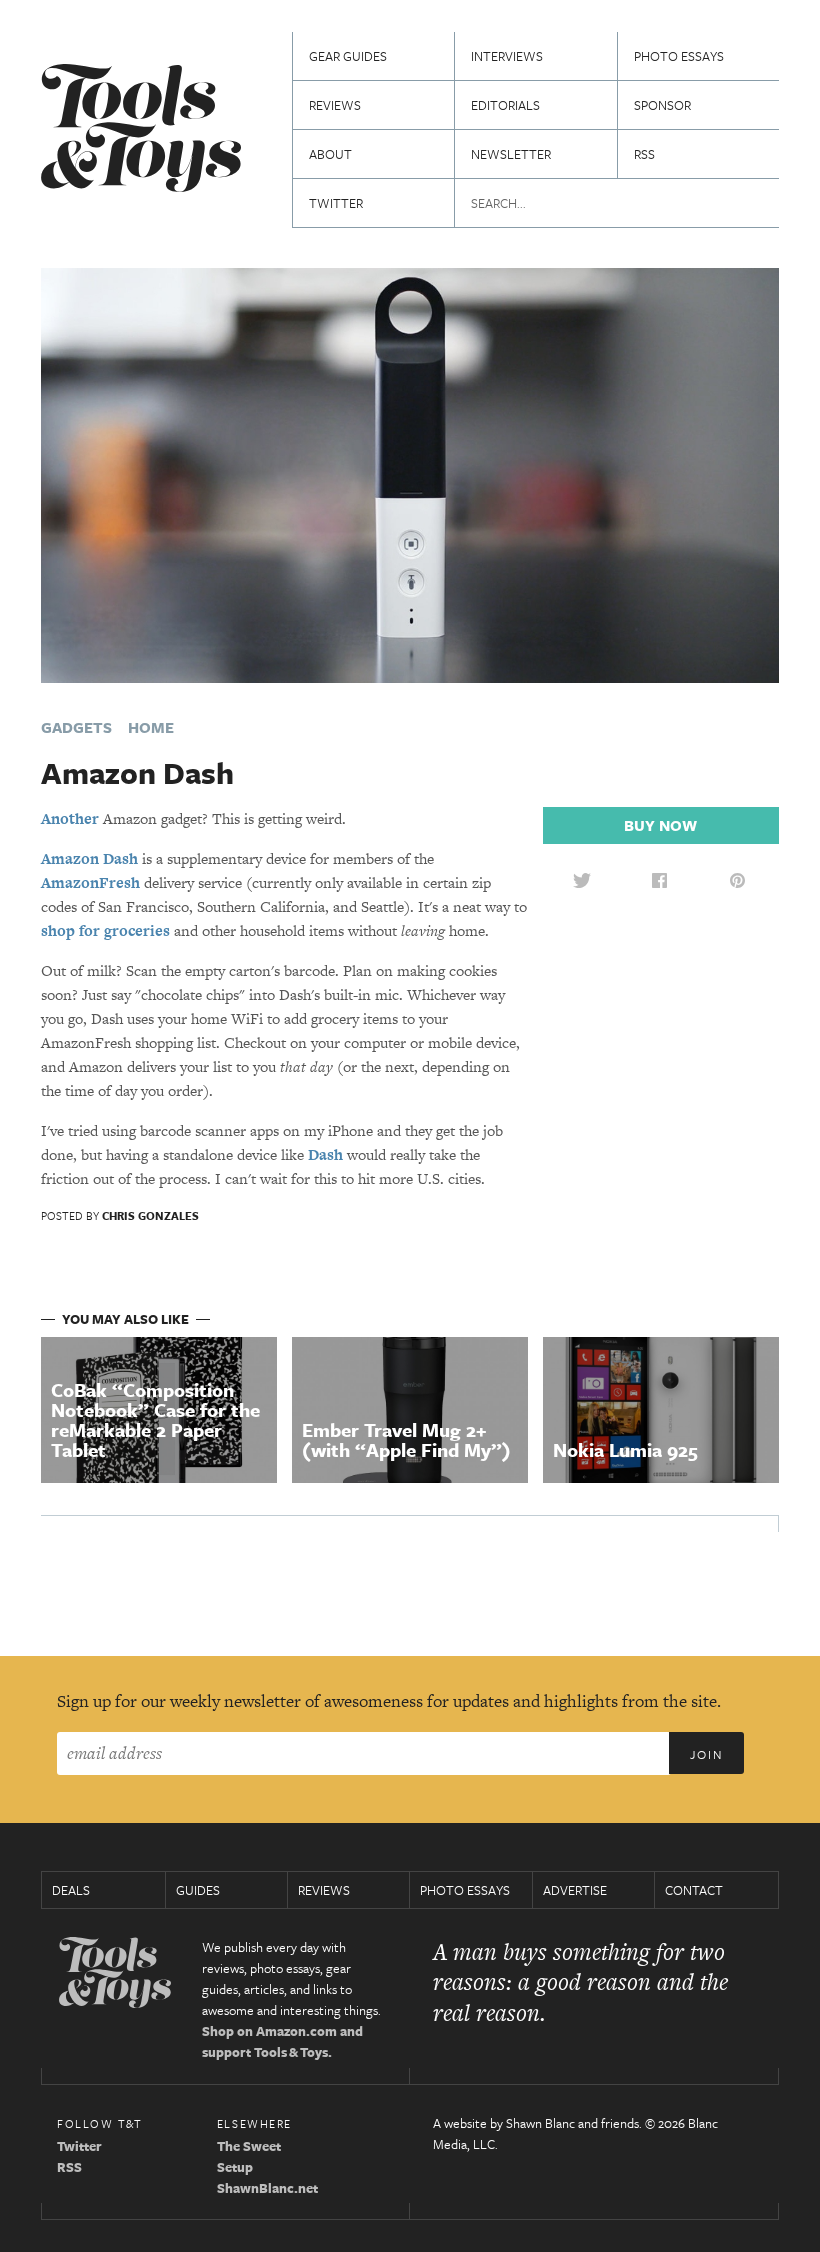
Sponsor (662, 105)
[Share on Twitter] (582, 880)
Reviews (335, 105)
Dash (325, 1154)
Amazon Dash (89, 858)
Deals (71, 1890)
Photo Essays (679, 56)
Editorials (505, 105)
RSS (644, 154)
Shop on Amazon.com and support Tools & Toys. (282, 2041)
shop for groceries (105, 930)
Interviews (507, 56)
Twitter (336, 203)
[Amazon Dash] (410, 473)
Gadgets (76, 727)
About (330, 154)
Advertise (575, 1890)
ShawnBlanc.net (267, 2188)
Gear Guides (348, 56)
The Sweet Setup (249, 2156)
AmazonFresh (90, 882)
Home (151, 727)
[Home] (141, 130)
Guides (198, 1890)
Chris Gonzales (150, 1215)
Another (70, 818)
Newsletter (511, 154)
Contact (694, 1890)
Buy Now (660, 825)
